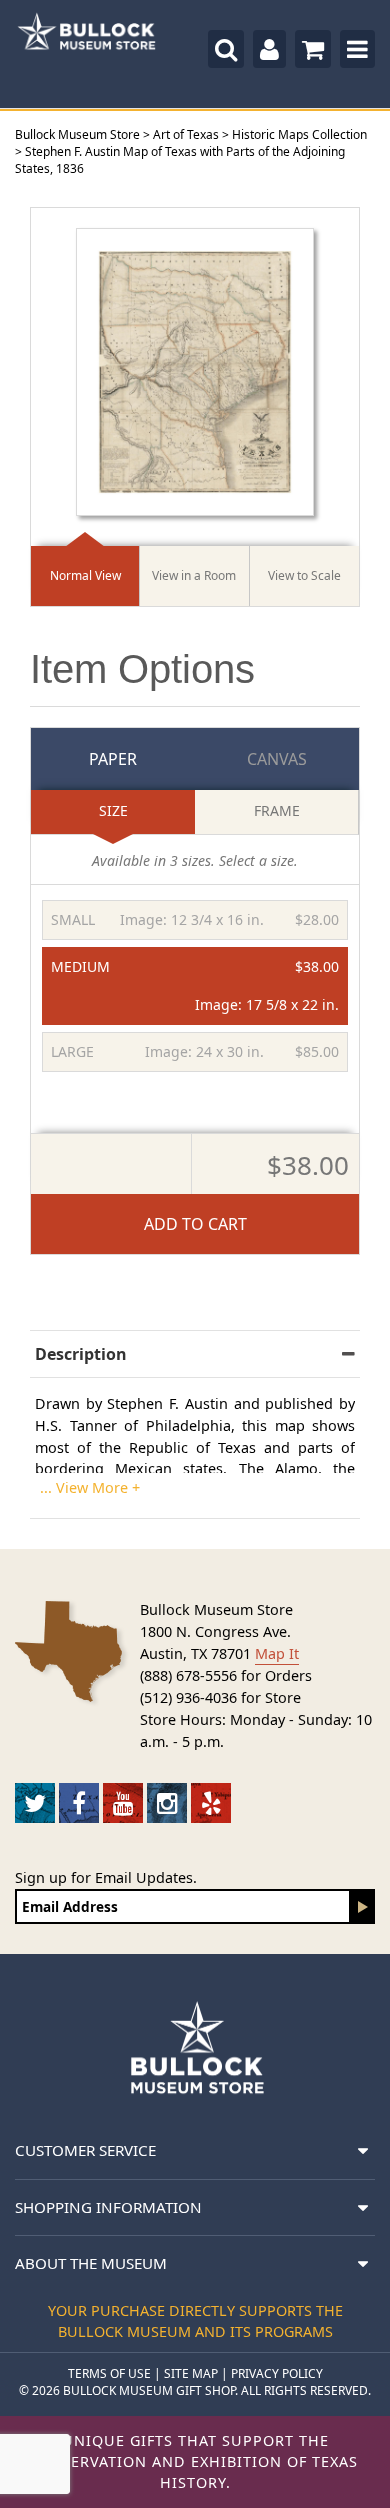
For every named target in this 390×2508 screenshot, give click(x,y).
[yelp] (211, 1803)
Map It (277, 1653)
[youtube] (123, 1803)
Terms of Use (109, 2373)
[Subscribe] (363, 1906)
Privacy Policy (277, 2373)
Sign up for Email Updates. (106, 1877)
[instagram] (167, 1803)
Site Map (191, 2373)
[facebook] (79, 1803)
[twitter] (35, 1803)
